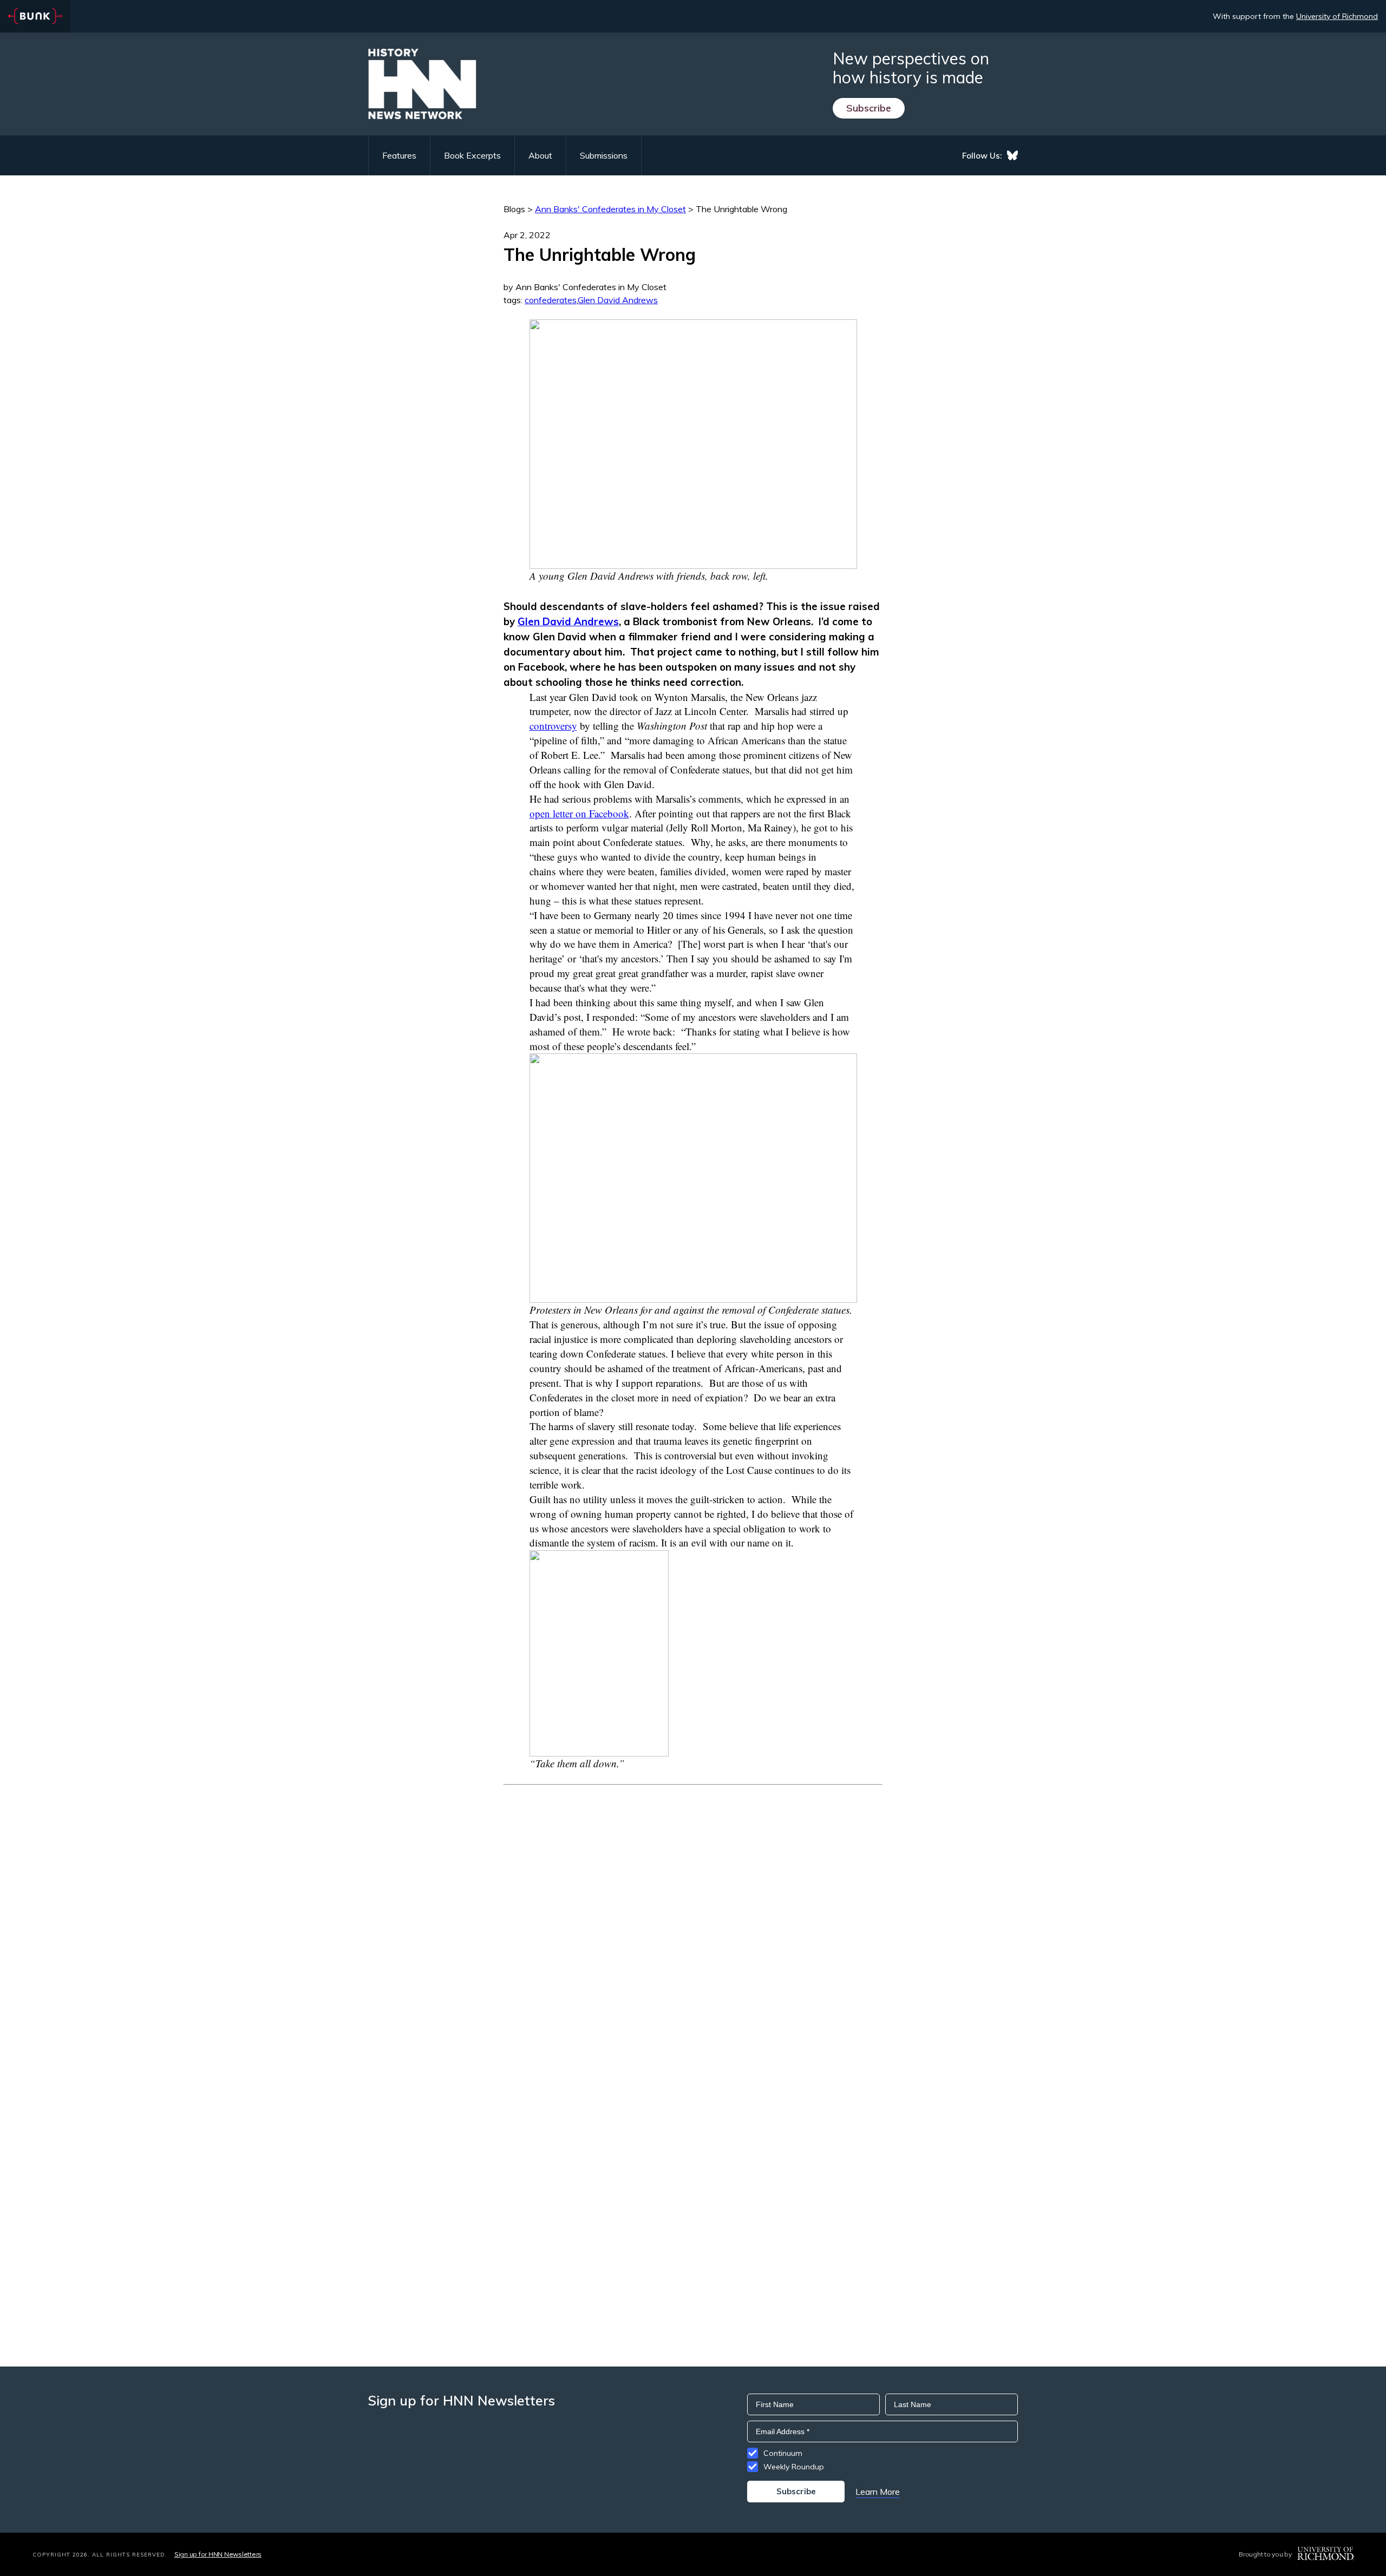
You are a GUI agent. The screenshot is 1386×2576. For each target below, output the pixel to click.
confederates (551, 300)
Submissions (604, 155)
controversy (553, 726)
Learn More (878, 2492)
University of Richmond (1337, 16)
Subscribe (869, 108)
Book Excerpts (472, 155)
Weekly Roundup (794, 2467)
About (540, 155)
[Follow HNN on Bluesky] (1012, 155)
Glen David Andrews (618, 300)
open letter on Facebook (579, 813)
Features (399, 155)
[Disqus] (693, 1920)
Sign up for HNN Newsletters (218, 2554)
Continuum (783, 2453)
